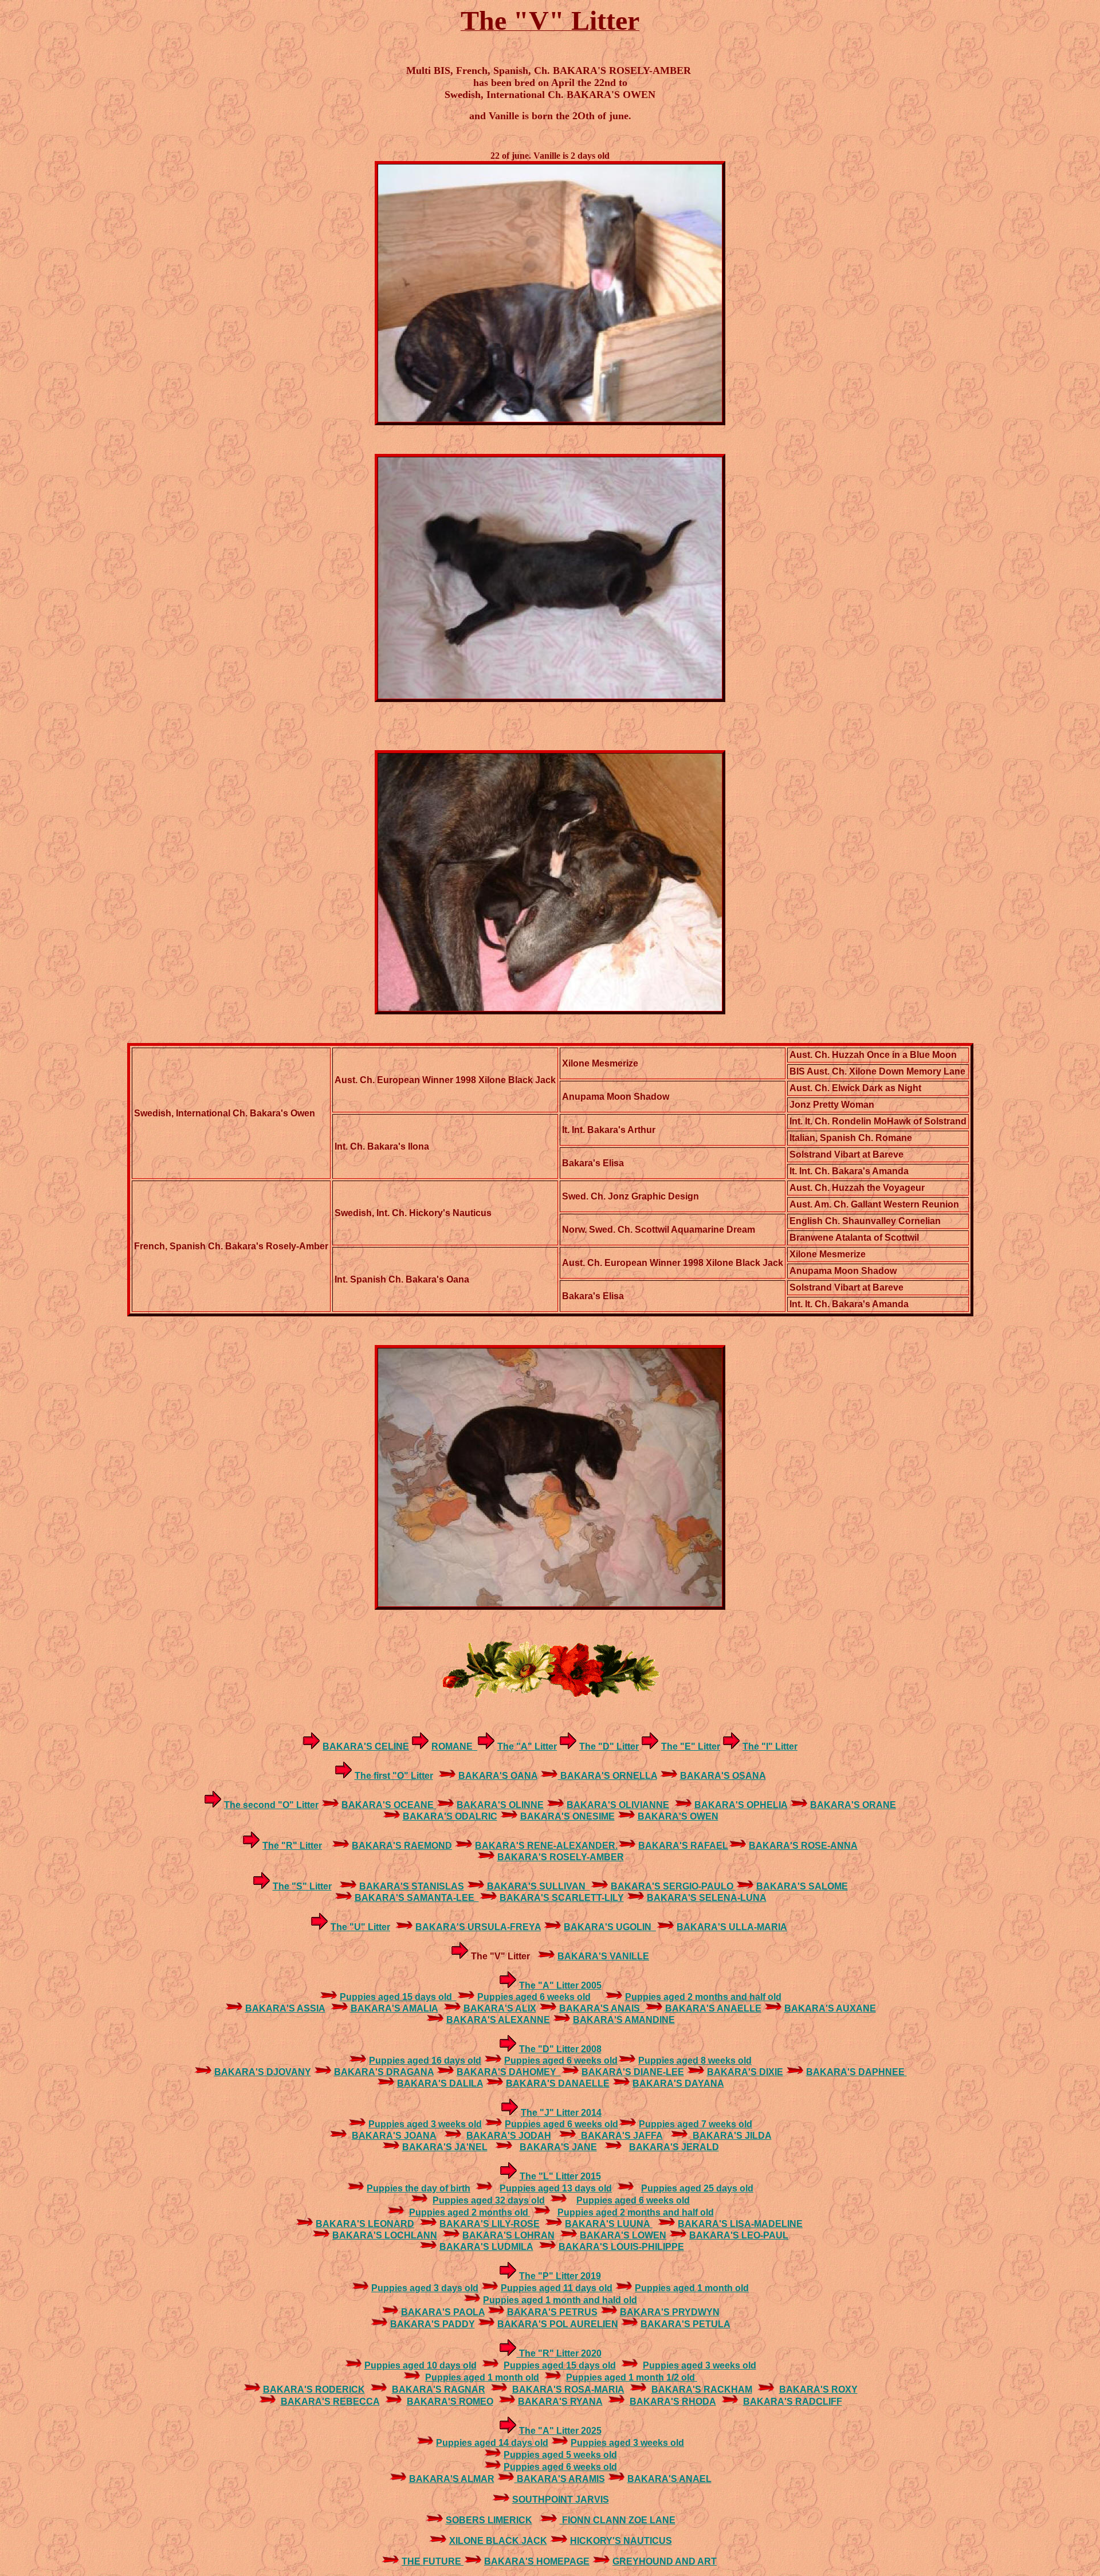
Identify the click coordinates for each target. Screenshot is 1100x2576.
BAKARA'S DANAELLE (558, 2083)
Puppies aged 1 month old (692, 2288)
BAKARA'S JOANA (394, 2136)
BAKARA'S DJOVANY (263, 2072)
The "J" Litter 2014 (561, 2113)
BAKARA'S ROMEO (450, 2401)
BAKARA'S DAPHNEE (857, 2072)
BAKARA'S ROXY (818, 2389)
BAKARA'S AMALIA (394, 2008)
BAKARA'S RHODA (673, 2401)
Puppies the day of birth (419, 2188)
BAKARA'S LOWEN (623, 2235)
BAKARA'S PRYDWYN (670, 2312)
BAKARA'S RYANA (560, 2401)
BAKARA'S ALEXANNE (498, 2020)
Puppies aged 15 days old (398, 1997)
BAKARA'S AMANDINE (624, 2020)
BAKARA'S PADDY (433, 2324)
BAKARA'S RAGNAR (439, 2389)
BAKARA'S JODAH (509, 2136)
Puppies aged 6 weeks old (534, 1997)
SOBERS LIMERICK (489, 2520)
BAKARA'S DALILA (440, 2083)
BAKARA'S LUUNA (609, 2224)
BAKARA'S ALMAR (452, 2479)
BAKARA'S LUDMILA (486, 2247)
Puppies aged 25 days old (697, 2188)
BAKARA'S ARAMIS (560, 2479)
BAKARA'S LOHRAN (508, 2235)
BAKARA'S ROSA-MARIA (568, 2389)
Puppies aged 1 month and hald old (560, 2300)
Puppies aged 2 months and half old (703, 1997)
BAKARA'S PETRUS (552, 2312)
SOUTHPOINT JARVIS (561, 2499)
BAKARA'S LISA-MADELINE (740, 2224)
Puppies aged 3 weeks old (425, 2124)
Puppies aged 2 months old (470, 2212)
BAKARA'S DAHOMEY (509, 2072)
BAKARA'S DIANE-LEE (633, 2072)
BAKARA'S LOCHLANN (385, 2235)
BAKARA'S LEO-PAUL (739, 2235)
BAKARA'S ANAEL (669, 2479)
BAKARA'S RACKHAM (702, 2389)
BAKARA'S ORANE (853, 1805)
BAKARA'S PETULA (685, 2324)
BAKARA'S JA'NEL (445, 2147)
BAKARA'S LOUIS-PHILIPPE (621, 2247)
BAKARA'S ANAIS (602, 2008)
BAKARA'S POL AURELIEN (558, 2324)
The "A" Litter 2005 (560, 1985)
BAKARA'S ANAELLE (713, 2008)
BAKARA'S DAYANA (678, 2083)
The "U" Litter (360, 1927)
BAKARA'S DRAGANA (384, 2072)
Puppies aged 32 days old (489, 2200)
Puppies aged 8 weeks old (695, 2061)
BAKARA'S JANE (558, 2147)
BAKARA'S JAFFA (621, 2136)
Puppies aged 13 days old (556, 2188)
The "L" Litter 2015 (560, 2176)
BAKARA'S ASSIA (285, 2008)
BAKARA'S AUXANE (830, 2008)
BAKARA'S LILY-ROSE (490, 2224)
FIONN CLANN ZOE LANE (618, 2520)
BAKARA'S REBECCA (330, 2401)
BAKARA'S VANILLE (603, 1956)
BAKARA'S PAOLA (443, 2312)
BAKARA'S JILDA (731, 2136)
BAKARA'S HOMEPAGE (537, 2561)
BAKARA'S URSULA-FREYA (478, 1927)
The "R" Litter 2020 (559, 2353)
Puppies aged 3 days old (425, 2288)
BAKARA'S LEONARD (365, 2224)
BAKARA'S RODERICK (314, 2389)
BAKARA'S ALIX (500, 2008)
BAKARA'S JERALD (674, 2147)
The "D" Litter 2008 (560, 2049)
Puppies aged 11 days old (557, 2288)
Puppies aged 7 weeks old (696, 2124)
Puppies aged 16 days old (425, 2061)
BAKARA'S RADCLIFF (793, 2401)
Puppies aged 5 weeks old (560, 2455)
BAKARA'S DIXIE (745, 2072)
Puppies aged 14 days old (492, 2443)
